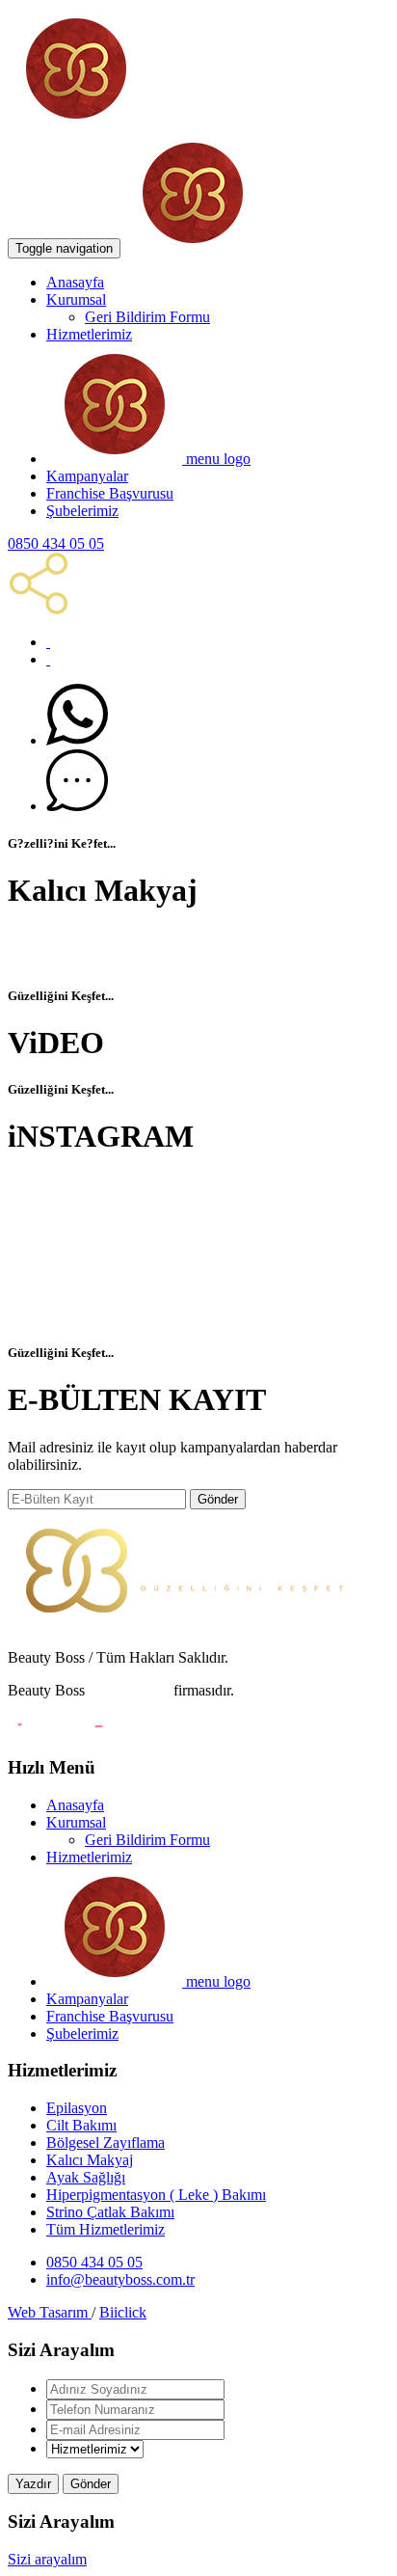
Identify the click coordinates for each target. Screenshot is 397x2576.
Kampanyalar (87, 476)
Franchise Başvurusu (110, 493)
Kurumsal (76, 299)
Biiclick (123, 2312)
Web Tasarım (50, 2312)
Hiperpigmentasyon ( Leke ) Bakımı (156, 2195)
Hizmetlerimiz (89, 334)
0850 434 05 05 (56, 543)
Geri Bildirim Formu (147, 317)
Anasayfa (75, 282)
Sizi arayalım (47, 2559)
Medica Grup (129, 1690)
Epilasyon (77, 2108)
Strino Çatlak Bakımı (110, 2212)
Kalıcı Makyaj (90, 2160)
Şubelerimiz (82, 511)
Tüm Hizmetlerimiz (106, 2229)
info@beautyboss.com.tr (120, 2279)
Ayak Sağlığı (86, 2177)
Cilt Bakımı (81, 2125)
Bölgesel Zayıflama (106, 2142)
